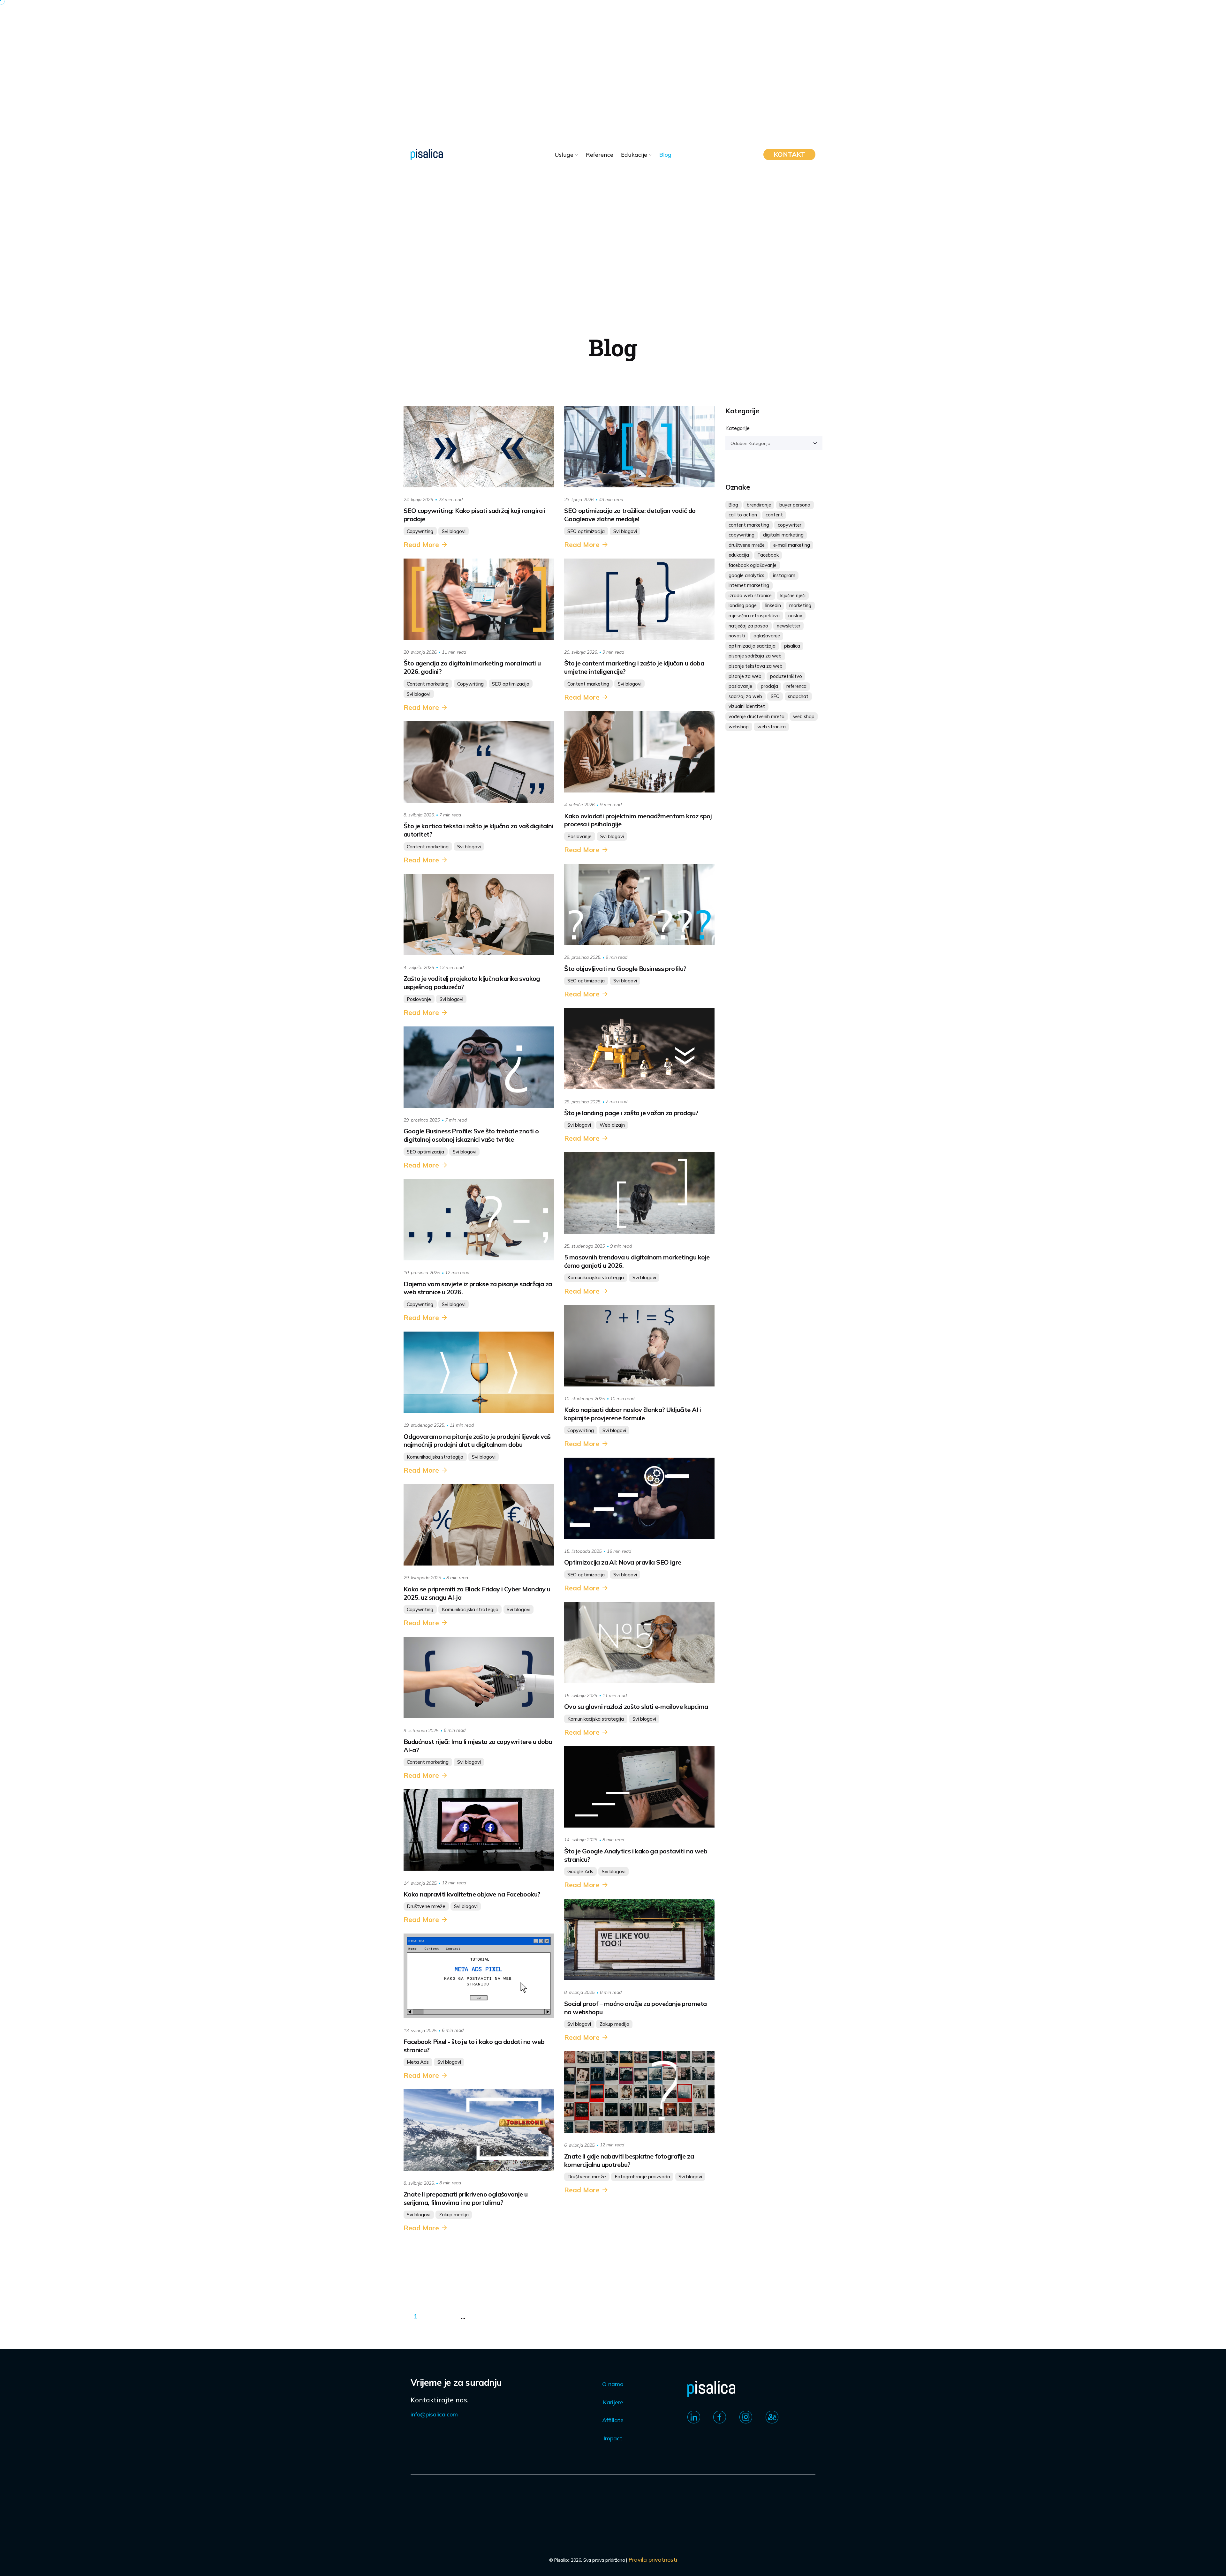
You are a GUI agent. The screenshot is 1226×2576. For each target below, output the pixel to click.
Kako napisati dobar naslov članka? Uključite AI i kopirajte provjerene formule (633, 1414)
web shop (804, 717)
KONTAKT (789, 154)
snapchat (798, 696)
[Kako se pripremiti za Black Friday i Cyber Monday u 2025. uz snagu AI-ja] (479, 1525)
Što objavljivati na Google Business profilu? (625, 969)
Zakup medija (614, 2024)
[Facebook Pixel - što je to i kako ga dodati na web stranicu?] (479, 1976)
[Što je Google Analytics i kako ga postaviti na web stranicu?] (639, 1787)
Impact (613, 2438)
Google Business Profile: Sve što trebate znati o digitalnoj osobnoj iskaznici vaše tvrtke (471, 1135)
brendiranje (759, 505)
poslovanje (740, 686)
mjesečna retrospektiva (754, 616)
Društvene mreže (426, 1906)
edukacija (739, 555)
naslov (795, 616)
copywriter (790, 525)
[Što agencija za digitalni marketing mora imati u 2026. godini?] (479, 599)
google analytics (746, 575)
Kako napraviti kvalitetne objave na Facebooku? (472, 1894)
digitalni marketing (783, 535)
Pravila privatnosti (653, 2560)
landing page (743, 605)
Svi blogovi (454, 531)
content (774, 515)
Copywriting (420, 531)
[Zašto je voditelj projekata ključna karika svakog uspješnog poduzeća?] (479, 915)
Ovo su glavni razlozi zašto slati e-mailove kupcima (636, 1706)
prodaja (769, 686)
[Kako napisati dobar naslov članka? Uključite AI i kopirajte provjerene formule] (639, 1346)
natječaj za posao (748, 626)
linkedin (773, 605)
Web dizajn (612, 1125)
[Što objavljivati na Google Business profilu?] (639, 904)
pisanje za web (745, 676)
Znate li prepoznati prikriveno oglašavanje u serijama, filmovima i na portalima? (466, 2198)
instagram (784, 575)
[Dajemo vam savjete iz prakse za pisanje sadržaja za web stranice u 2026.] (479, 1220)
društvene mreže (747, 545)
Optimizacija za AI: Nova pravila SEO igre (623, 1562)
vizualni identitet (747, 706)
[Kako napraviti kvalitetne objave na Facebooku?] (479, 1830)
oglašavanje (767, 636)
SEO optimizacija (586, 531)
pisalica (792, 646)
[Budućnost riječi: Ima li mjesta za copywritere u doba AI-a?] (479, 1677)
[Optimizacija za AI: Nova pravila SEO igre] (639, 1498)
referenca (796, 686)
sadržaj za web (745, 696)
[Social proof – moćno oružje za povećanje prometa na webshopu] (639, 1939)
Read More (421, 544)
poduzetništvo (786, 676)
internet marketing (749, 585)
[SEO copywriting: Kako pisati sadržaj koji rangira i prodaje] (479, 447)
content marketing (749, 525)
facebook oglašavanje (753, 565)
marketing (800, 605)
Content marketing (428, 684)
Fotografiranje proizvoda (642, 2177)
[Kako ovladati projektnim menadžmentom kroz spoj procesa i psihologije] (639, 752)
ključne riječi (793, 596)
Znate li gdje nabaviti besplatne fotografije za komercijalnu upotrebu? (629, 2160)
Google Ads (580, 1871)
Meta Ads (418, 2062)
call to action (743, 515)
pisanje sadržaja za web (755, 656)
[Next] (492, 2316)
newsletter (789, 626)
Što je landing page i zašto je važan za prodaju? (631, 1113)
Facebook (768, 555)
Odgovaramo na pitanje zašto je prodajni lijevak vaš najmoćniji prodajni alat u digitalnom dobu (477, 1441)
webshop (739, 727)
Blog (733, 505)
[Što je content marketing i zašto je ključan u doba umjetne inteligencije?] (639, 599)
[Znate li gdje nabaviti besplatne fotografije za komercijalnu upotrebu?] (639, 2092)
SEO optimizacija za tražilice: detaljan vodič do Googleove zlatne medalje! (630, 515)
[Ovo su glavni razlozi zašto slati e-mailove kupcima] (639, 1643)
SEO (775, 696)
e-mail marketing (792, 545)
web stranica (772, 727)
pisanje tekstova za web (756, 666)
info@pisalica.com (434, 2414)
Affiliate (613, 2420)
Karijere (613, 2402)
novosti (737, 636)
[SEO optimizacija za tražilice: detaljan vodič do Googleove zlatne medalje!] (639, 447)
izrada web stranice (750, 596)
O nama (613, 2384)
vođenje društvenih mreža (757, 717)
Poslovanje (579, 836)
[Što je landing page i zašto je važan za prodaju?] (639, 1049)
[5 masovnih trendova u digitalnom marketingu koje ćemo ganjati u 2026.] (639, 1193)
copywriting (742, 535)
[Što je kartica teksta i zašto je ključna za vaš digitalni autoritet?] (479, 762)
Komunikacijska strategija (596, 1277)
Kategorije (738, 428)
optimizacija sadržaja (752, 646)
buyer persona (795, 505)
